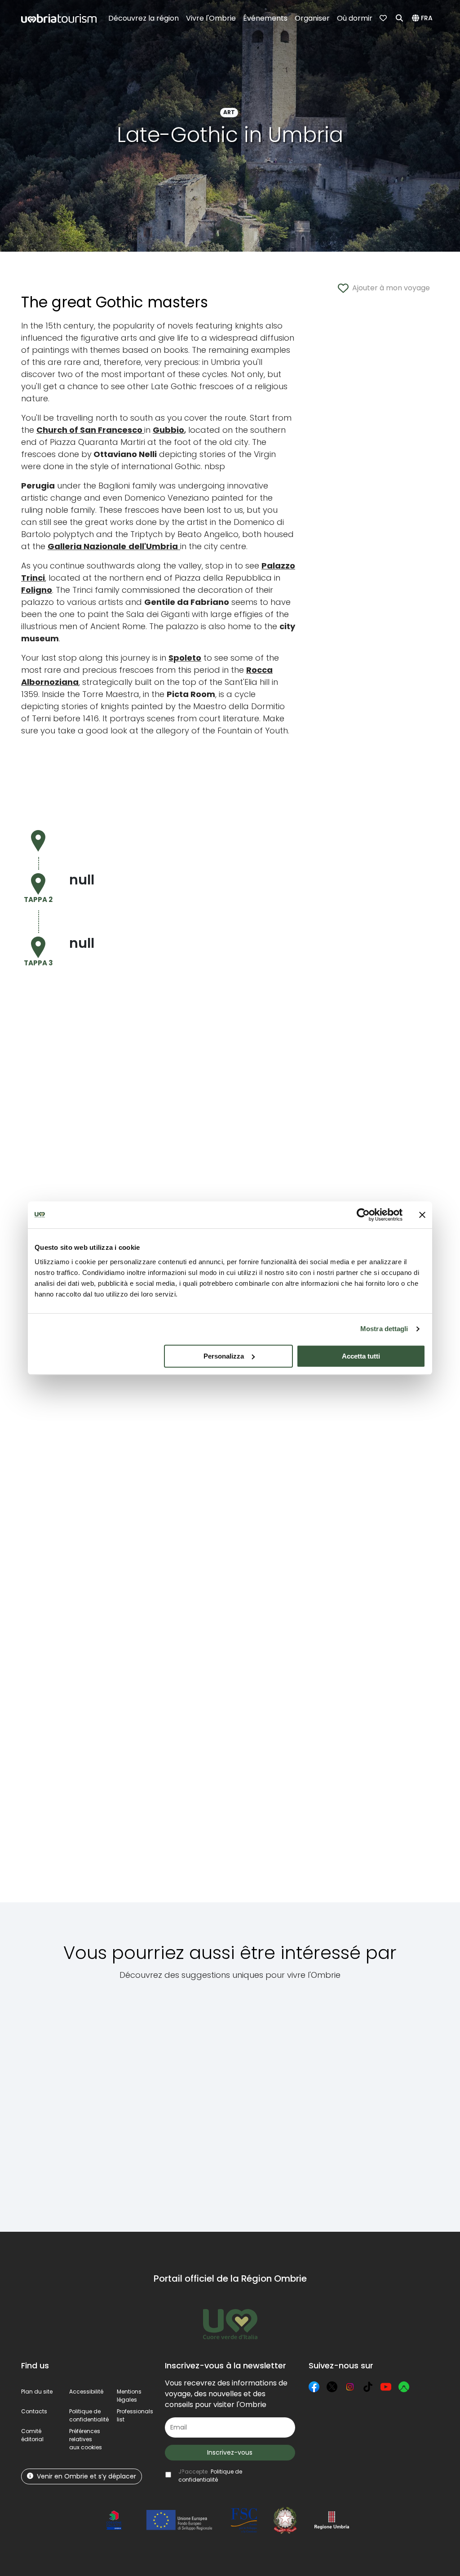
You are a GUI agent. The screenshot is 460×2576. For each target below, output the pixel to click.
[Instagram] (350, 2387)
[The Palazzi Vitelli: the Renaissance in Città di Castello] (222, 2101)
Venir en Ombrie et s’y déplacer (86, 2476)
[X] (332, 2387)
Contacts (34, 2411)
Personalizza (224, 1356)
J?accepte (210, 2476)
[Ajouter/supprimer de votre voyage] (87, 2019)
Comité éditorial (32, 2435)
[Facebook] (314, 2387)
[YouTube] (386, 2387)
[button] (424, 18)
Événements (265, 18)
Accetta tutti (361, 1356)
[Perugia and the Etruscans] (307, 2101)
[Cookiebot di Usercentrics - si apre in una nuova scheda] (363, 1215)
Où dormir (355, 18)
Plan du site (37, 2392)
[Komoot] (404, 2387)
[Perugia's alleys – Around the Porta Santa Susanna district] (63, 2101)
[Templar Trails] (381, 2101)
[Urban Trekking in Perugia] (137, 2101)
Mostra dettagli (384, 1329)
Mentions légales (129, 2396)
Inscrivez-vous (230, 2452)
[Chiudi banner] (422, 1215)
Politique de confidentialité (89, 2415)
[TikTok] (368, 2387)
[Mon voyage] (384, 18)
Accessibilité (86, 2392)
